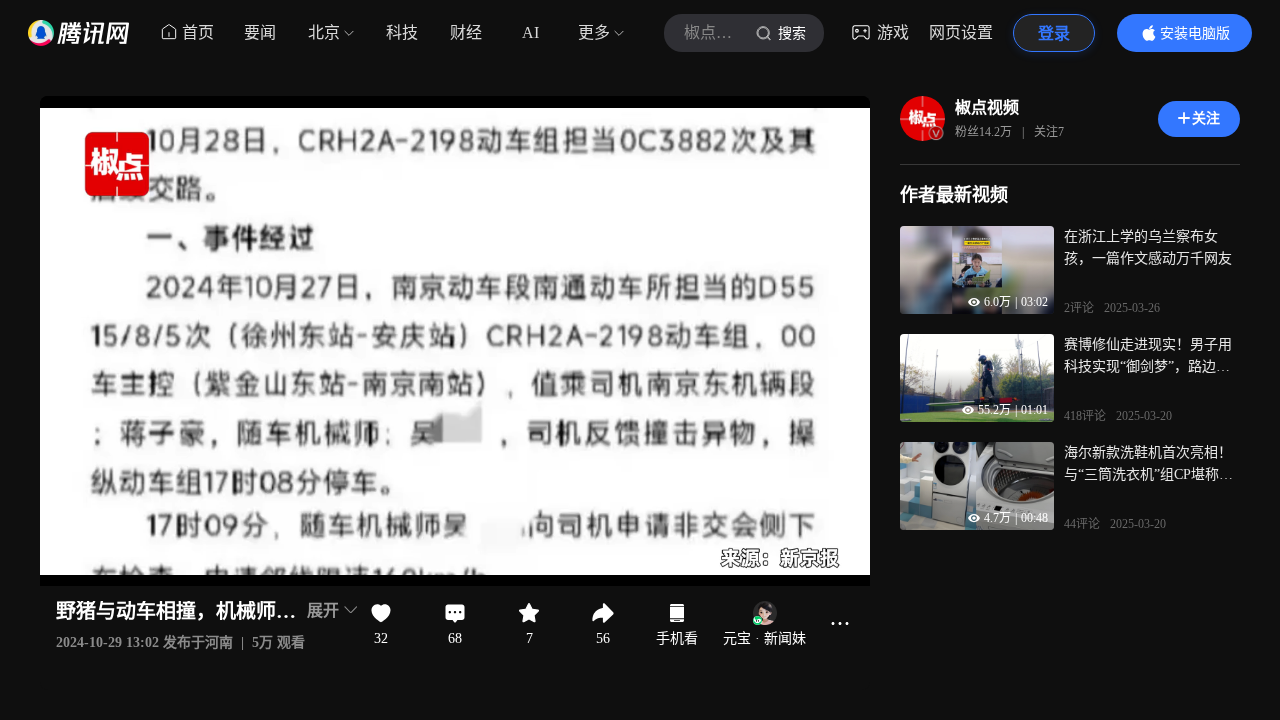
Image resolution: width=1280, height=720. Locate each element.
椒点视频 (987, 107)
